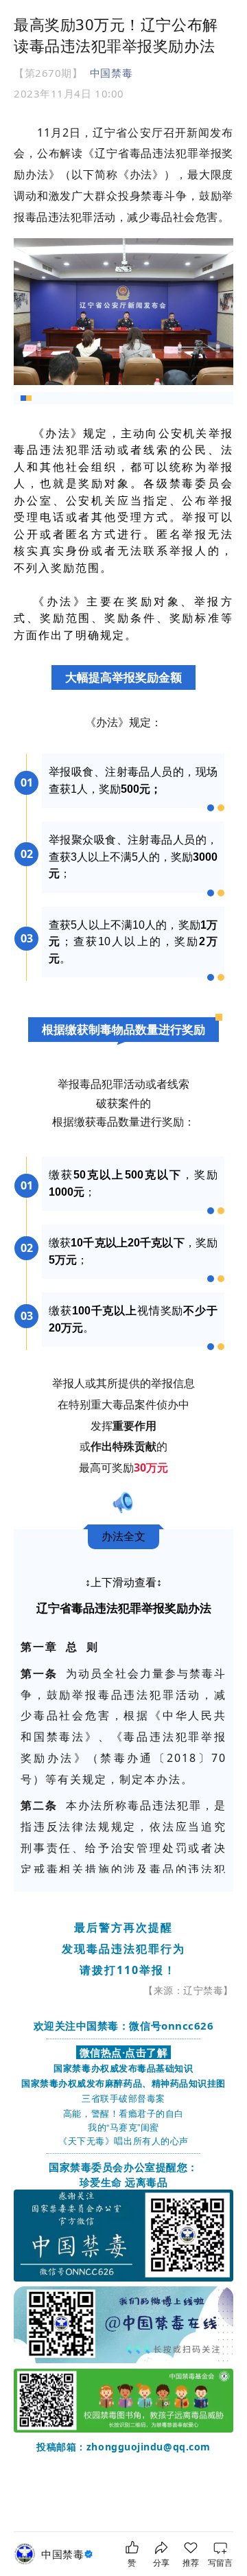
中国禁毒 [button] (111, 73)
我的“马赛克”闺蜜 (123, 2127)
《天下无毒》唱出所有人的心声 (123, 2140)
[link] (69, 2554)
